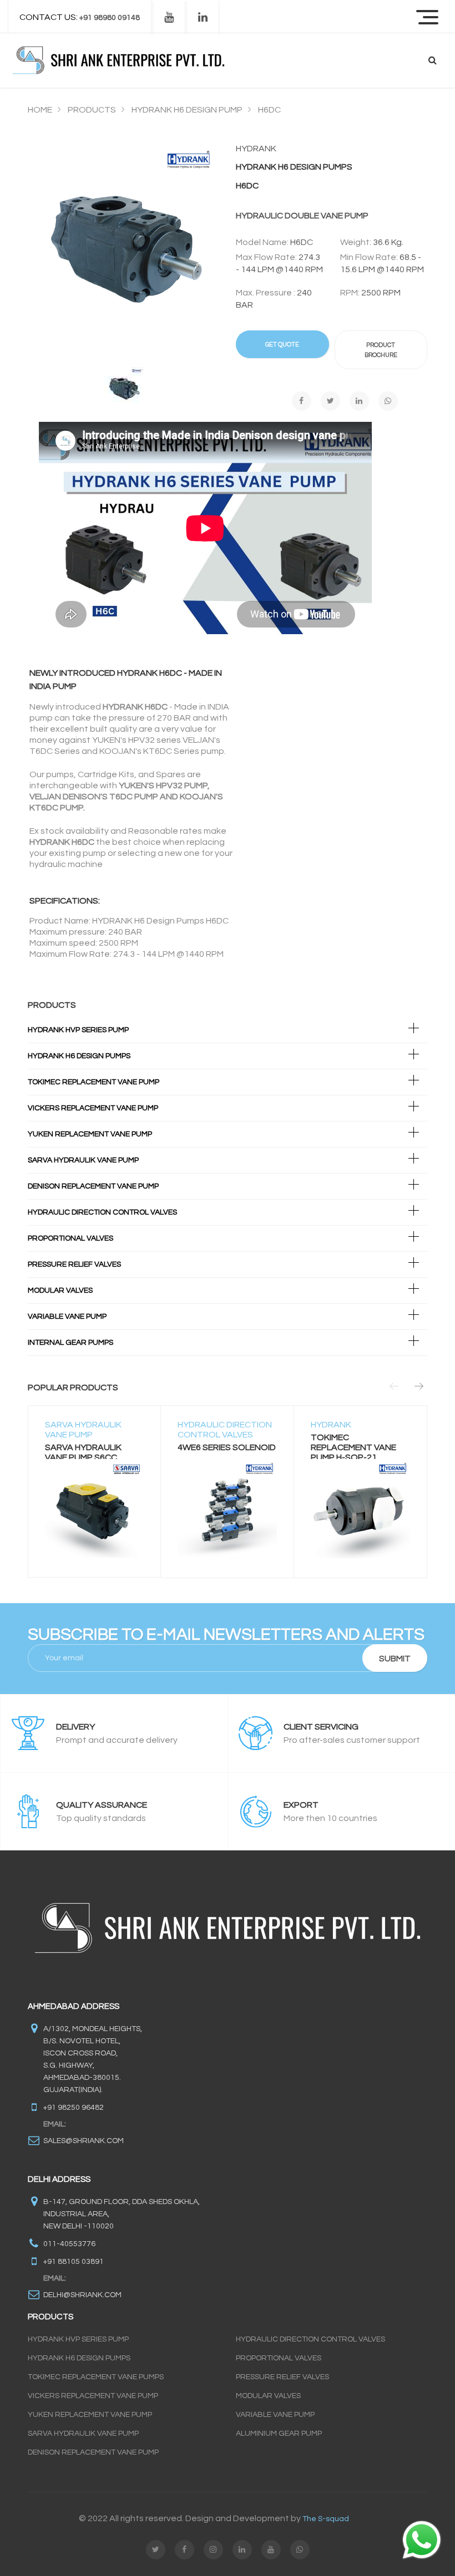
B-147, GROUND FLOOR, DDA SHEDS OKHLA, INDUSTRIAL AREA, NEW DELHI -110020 (122, 2214)
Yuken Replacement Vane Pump (90, 1134)
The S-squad (326, 2519)
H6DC (269, 110)
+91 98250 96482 (74, 2108)
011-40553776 (69, 2244)
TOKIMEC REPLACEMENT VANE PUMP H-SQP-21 (353, 1447)
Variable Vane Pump (67, 1317)
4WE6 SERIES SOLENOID (227, 1447)
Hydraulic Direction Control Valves (102, 1212)
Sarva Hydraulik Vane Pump (83, 1160)
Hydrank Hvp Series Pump (78, 1030)
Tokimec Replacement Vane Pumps (96, 2377)
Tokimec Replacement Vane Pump (93, 1082)
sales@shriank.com (84, 2141)
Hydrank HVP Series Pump (78, 2339)
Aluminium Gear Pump (279, 2434)
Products (92, 110)
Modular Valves (60, 1290)
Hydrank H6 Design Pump (187, 110)
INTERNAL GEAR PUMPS (70, 1343)
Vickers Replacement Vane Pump (93, 1108)
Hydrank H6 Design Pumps (79, 1056)
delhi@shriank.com (82, 2295)
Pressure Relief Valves (74, 1264)
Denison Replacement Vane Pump (93, 1186)
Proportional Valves (70, 1238)
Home (40, 110)
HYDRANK (331, 1425)
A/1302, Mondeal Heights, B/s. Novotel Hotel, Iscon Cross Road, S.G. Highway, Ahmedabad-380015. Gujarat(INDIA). (93, 2059)
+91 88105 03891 (74, 2262)
